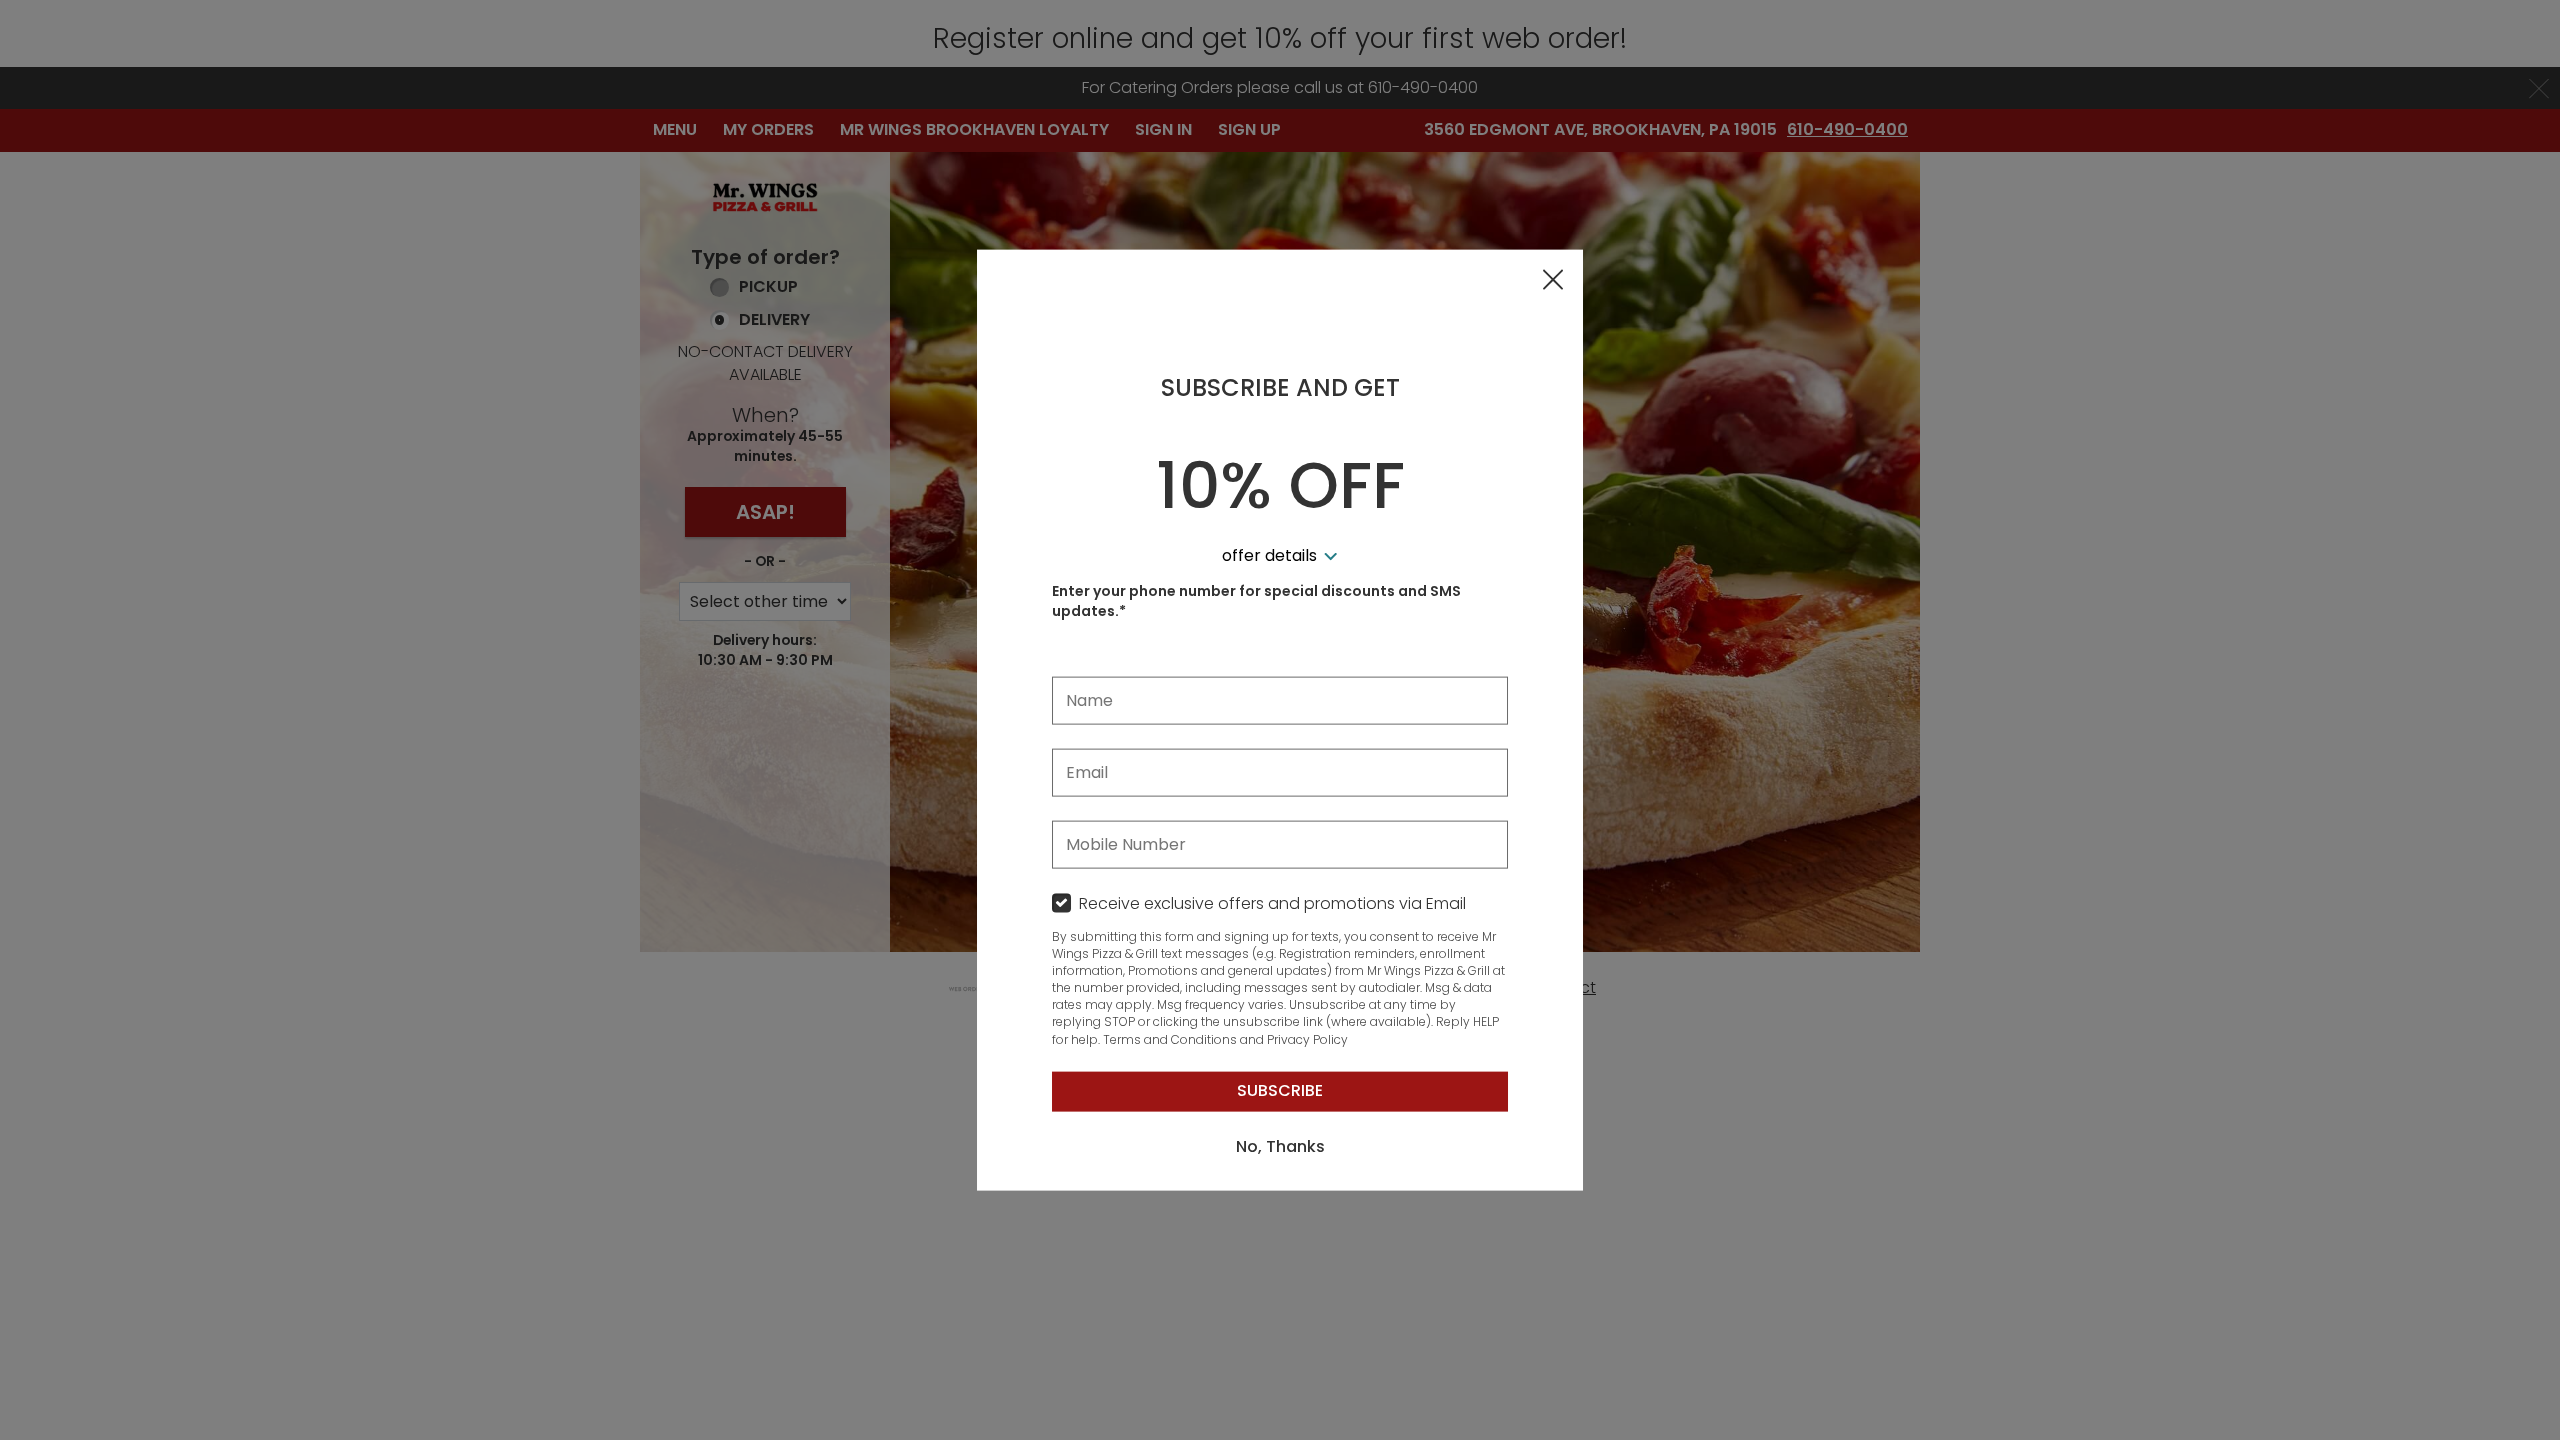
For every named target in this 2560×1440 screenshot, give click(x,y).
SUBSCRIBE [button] (1280, 1090)
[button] (1553, 281)
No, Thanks (1280, 1146)
